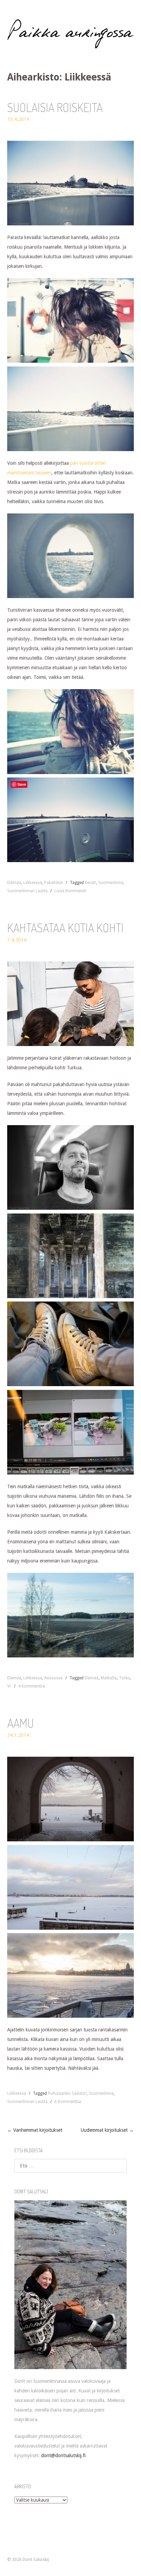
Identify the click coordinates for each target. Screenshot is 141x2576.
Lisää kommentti (70, 891)
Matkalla (109, 1678)
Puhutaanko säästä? (67, 2093)
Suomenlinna (111, 883)
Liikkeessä (33, 883)
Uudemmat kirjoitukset (107, 2130)
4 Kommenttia (31, 1686)
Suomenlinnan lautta (27, 891)
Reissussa (53, 1678)
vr (9, 1686)
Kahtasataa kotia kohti (65, 928)
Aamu (21, 1723)
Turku (124, 1678)
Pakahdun (54, 883)
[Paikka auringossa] (71, 34)
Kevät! (91, 883)
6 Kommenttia (68, 2102)
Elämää (14, 883)
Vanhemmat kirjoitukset (35, 2130)
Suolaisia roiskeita (55, 107)
